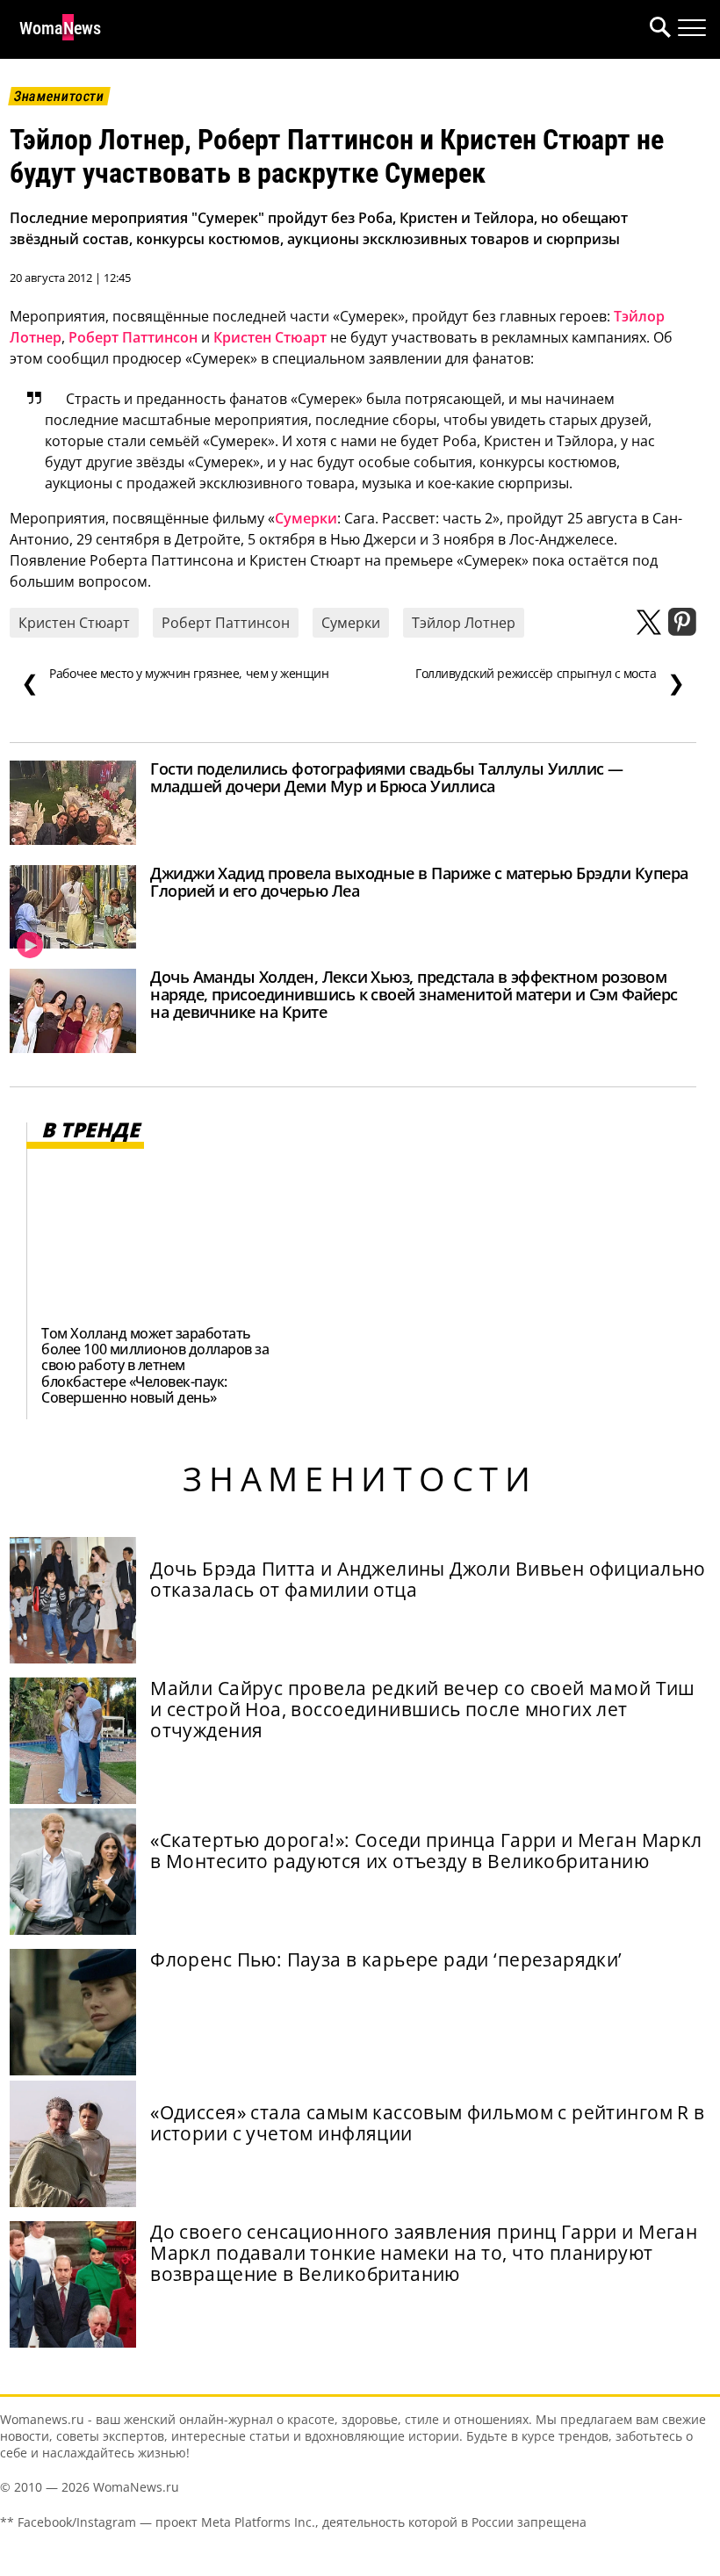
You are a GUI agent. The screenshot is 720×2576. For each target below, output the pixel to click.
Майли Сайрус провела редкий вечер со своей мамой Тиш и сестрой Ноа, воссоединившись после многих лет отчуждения (423, 1709)
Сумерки (306, 518)
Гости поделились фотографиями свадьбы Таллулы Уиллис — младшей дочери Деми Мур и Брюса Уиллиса (387, 777)
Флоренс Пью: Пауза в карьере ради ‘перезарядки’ (386, 1959)
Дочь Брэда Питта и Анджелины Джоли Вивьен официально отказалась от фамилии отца (428, 1579)
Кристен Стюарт (270, 337)
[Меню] (692, 28)
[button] (657, 29)
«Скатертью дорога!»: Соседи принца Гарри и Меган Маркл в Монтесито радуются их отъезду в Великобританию (426, 1851)
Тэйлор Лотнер (464, 623)
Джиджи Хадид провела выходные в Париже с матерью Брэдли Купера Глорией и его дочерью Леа (419, 882)
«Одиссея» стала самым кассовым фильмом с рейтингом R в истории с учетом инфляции (427, 2123)
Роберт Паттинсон (133, 337)
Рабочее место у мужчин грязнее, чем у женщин (175, 682)
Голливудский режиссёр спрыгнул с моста (550, 682)
